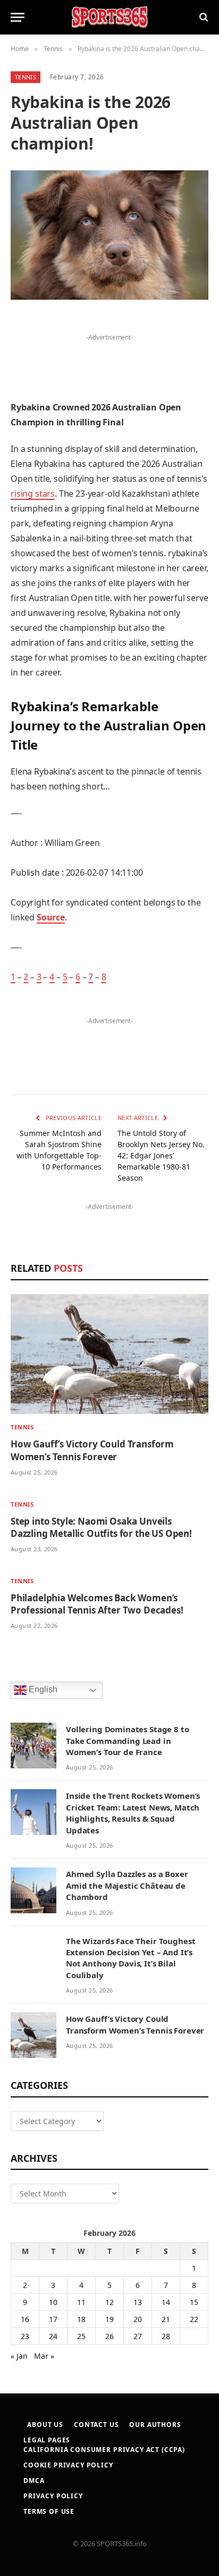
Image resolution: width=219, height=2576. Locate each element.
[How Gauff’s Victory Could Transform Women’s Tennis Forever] (109, 1354)
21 (166, 2319)
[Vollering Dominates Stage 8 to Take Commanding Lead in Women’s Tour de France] (33, 1746)
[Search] (203, 17)
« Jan (19, 2356)
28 (166, 2336)
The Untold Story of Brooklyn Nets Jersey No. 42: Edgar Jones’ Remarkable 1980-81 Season (161, 1155)
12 (109, 2302)
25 (81, 2336)
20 (138, 2319)
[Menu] (18, 17)
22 (194, 2319)
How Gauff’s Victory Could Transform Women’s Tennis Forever (92, 1450)
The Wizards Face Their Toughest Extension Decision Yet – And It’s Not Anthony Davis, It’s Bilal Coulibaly (130, 1958)
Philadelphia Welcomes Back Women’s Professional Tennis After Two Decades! (97, 1604)
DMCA (34, 2480)
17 (53, 2319)
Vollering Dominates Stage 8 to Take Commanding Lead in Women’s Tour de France (128, 1740)
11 (81, 2302)
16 (25, 2319)
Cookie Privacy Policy (68, 2465)
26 (109, 2336)
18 (81, 2319)
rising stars (33, 493)
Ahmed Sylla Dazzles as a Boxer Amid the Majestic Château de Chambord (127, 1885)
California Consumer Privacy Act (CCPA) (104, 2450)
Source (51, 917)
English (42, 1689)
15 (194, 2302)
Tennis (26, 77)
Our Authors (155, 2425)
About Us (45, 2425)
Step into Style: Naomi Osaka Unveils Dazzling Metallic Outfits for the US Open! (101, 1527)
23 (25, 2336)
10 (53, 2302)
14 (166, 2302)
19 (109, 2319)
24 (53, 2336)
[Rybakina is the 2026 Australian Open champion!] (109, 235)
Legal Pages (47, 2440)
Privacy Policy (53, 2496)
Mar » (44, 2356)
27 (138, 2336)
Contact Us (96, 2425)
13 (138, 2302)
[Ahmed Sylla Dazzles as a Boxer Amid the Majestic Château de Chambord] (33, 1890)
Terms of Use (49, 2511)
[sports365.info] (109, 17)
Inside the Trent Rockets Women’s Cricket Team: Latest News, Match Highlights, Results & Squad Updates (133, 1813)
